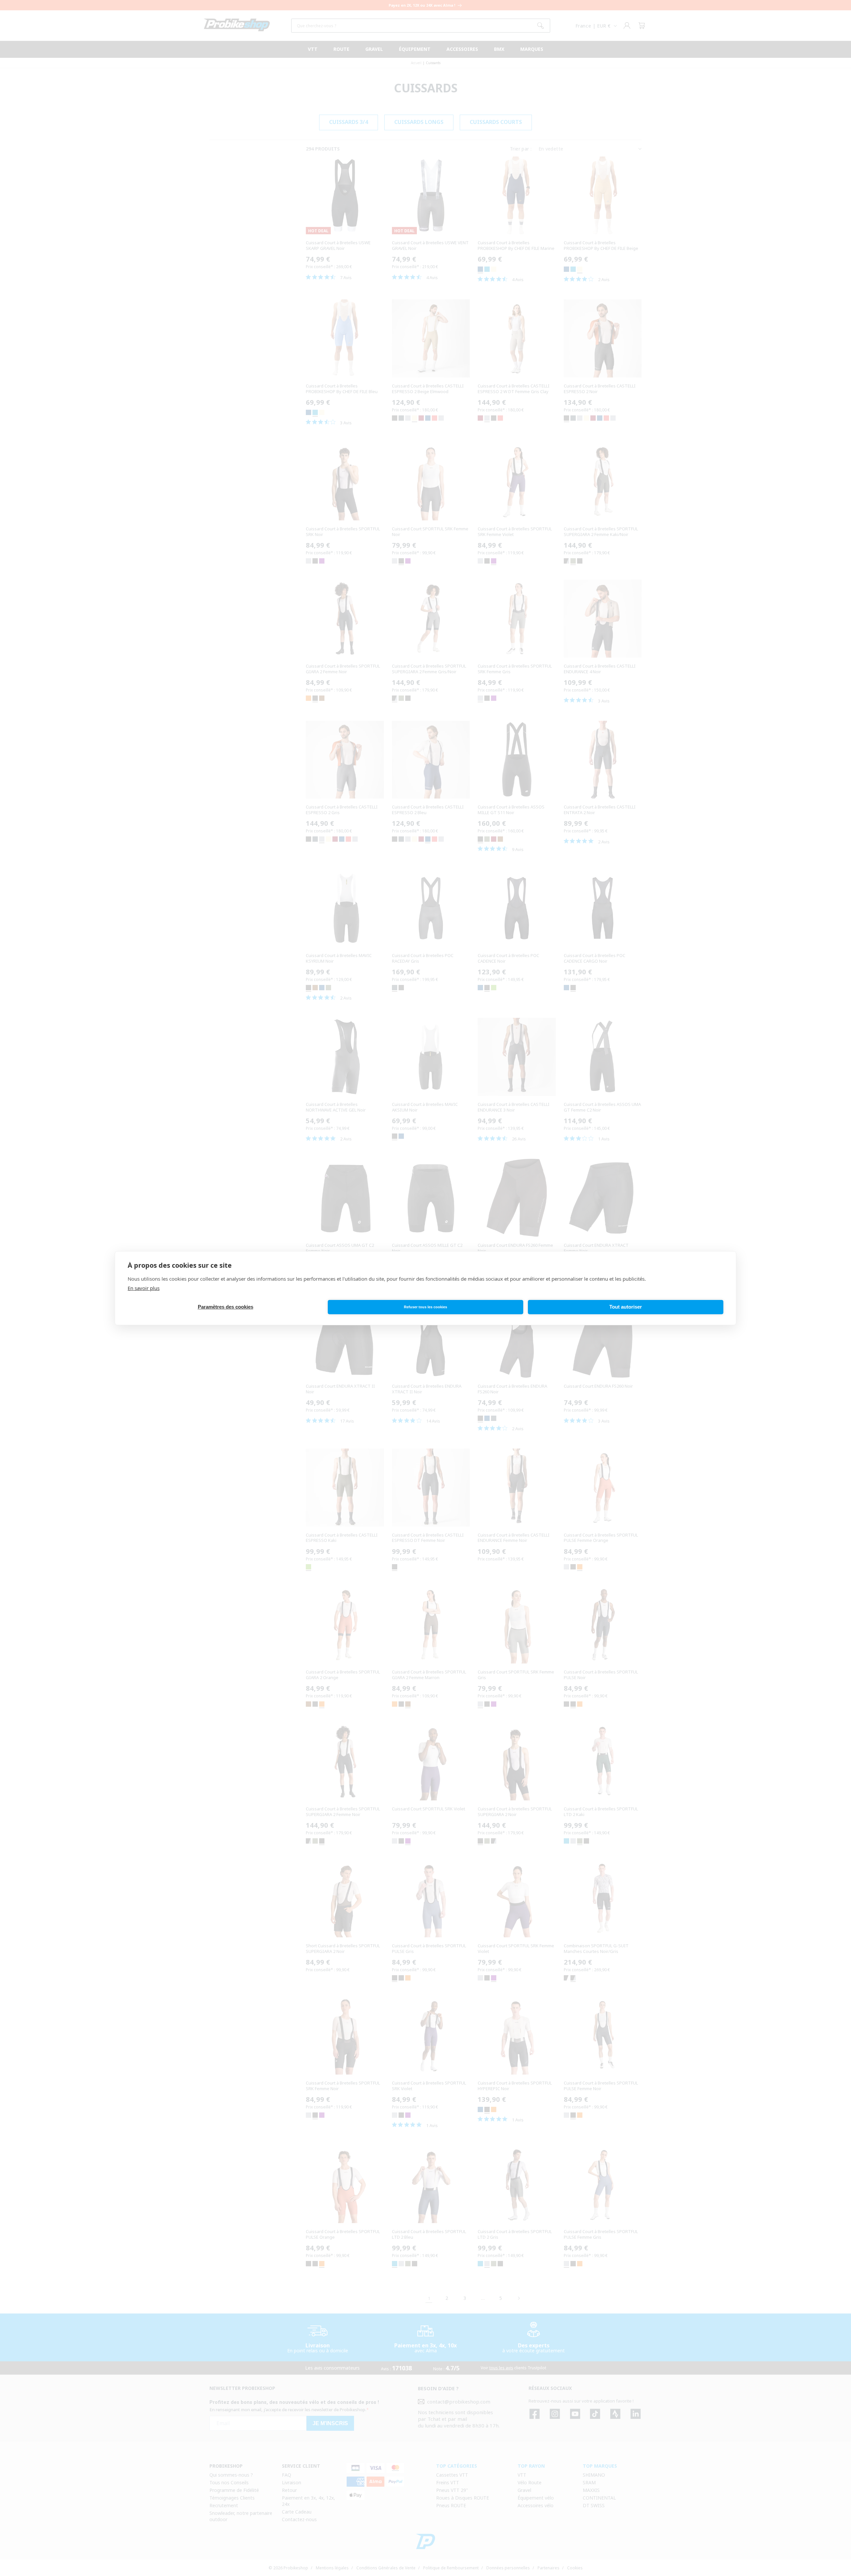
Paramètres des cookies (226, 1307)
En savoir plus (144, 1288)
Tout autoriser (626, 1307)
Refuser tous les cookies (425, 1307)
